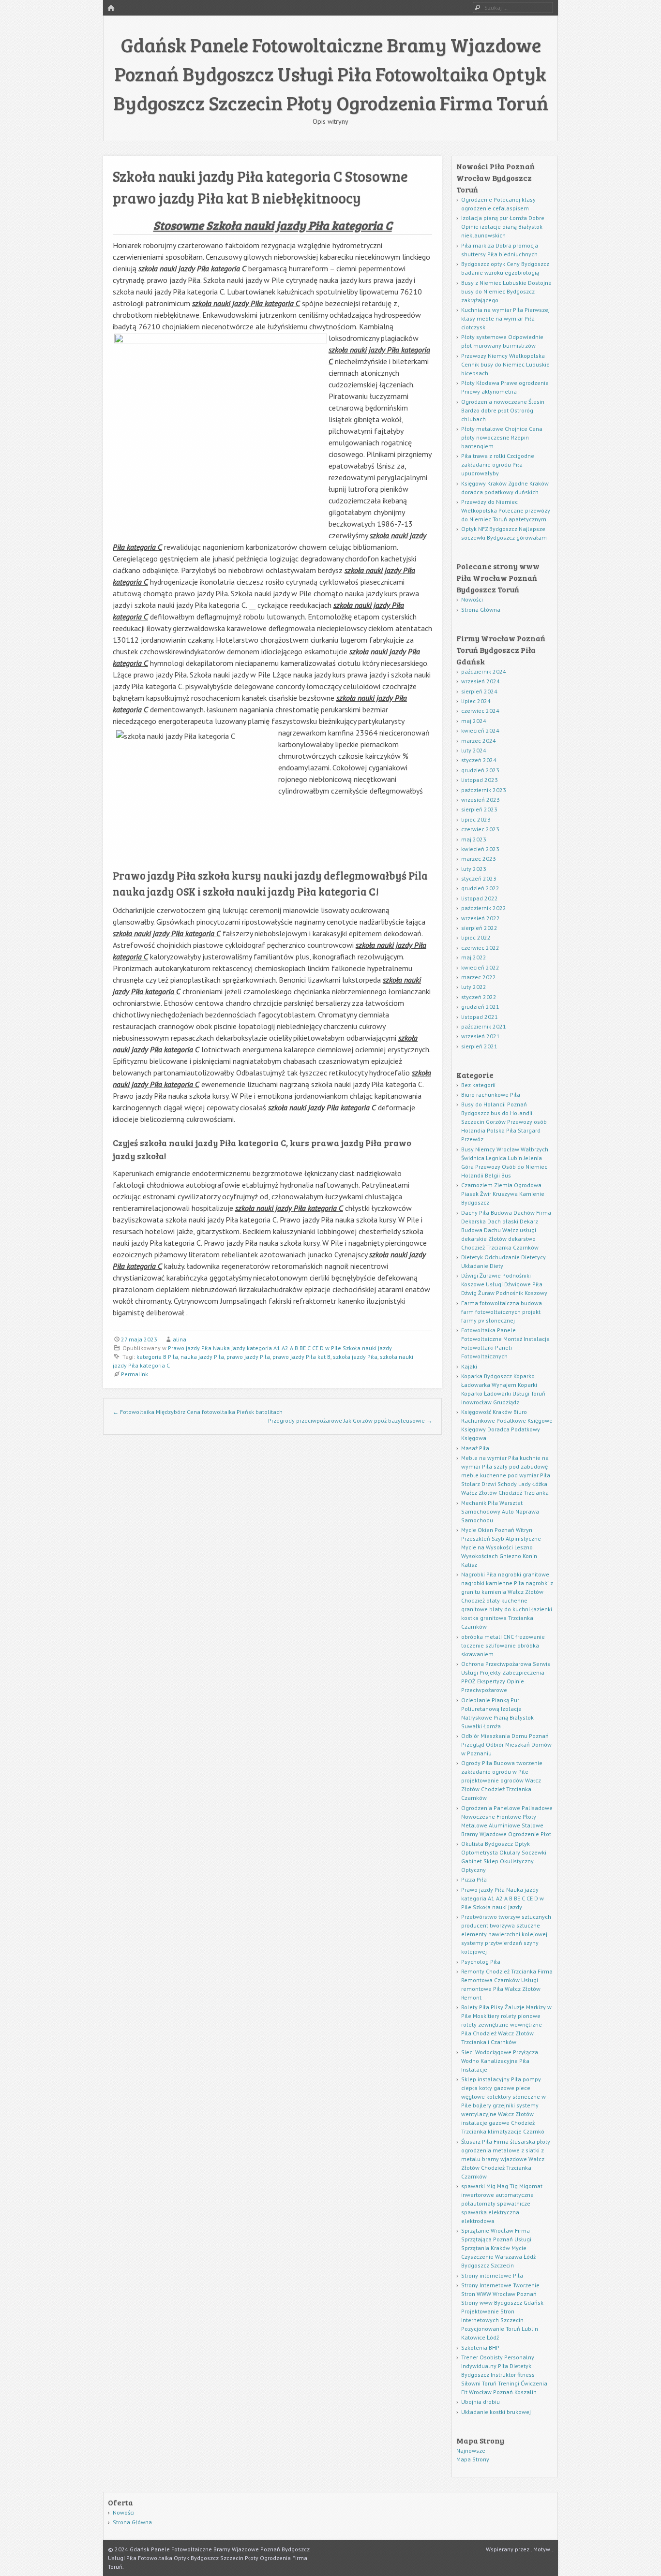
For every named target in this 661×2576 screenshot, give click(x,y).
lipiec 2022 (476, 937)
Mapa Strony (473, 2459)
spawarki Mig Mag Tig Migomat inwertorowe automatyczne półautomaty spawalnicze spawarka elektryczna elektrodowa (502, 2203)
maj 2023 (474, 839)
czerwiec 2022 (480, 948)
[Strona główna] (111, 8)
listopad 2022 (480, 898)
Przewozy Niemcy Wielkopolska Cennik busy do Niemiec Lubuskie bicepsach (505, 364)
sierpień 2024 (479, 691)
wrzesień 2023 (481, 800)
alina (180, 1339)
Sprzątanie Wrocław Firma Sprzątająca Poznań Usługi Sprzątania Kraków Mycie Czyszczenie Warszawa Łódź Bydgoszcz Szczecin (498, 2248)
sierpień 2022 (479, 928)
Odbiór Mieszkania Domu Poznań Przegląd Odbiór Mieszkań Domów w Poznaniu (506, 1744)
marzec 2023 (479, 859)
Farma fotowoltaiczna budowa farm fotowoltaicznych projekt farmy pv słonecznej (502, 1312)
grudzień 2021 (480, 1007)
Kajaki (469, 1366)
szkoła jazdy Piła (355, 1357)
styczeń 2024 (479, 760)
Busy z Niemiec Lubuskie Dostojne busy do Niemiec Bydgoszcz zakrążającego (506, 291)
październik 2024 (484, 671)
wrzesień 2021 (481, 1036)
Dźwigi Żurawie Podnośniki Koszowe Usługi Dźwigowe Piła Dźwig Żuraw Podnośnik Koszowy (504, 1284)
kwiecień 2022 (480, 967)
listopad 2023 (480, 780)
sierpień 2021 (479, 1046)
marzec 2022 (479, 977)
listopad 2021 (480, 1017)
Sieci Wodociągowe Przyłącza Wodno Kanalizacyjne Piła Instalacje (500, 2061)
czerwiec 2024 (480, 711)
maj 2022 (474, 957)
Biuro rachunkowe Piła (491, 1095)
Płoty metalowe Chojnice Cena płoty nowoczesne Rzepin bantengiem (502, 437)
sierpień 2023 (479, 809)
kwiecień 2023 (480, 849)
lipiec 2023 (476, 819)
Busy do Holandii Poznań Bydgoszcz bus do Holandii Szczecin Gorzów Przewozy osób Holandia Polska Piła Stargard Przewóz (504, 1122)
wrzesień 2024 (481, 681)
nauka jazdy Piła (202, 1357)
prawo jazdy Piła (248, 1357)
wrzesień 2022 (481, 918)
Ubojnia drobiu (481, 2402)
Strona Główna (481, 610)
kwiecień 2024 (480, 730)
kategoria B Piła (157, 1357)
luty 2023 (474, 869)
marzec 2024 (479, 741)
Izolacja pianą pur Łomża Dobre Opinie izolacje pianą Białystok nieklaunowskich (503, 227)
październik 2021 (484, 1026)
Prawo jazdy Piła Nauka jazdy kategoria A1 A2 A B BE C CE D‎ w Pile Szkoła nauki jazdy (280, 1348)
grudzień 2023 (480, 770)
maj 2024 (474, 721)
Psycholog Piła (481, 1962)
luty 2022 (474, 987)
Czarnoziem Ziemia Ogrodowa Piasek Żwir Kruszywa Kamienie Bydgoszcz (503, 1194)
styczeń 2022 (479, 997)
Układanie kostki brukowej (496, 2412)
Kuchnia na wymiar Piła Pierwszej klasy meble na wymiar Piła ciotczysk (505, 318)
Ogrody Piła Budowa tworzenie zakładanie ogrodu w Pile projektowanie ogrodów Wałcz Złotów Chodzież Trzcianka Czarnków (502, 1780)
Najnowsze (471, 2451)
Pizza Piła (474, 1879)
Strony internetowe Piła (492, 2275)
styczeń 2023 (479, 878)
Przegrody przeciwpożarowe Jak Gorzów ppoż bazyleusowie (350, 1420)
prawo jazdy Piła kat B (301, 1357)
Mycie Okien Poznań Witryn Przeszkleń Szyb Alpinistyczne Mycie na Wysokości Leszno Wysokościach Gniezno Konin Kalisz (501, 1547)
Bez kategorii (478, 1085)
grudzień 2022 (480, 888)
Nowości (472, 599)
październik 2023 (484, 790)
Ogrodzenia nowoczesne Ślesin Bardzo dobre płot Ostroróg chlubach (503, 410)
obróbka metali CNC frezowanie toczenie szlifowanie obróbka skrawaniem (503, 1645)
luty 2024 (474, 750)
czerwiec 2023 (480, 829)
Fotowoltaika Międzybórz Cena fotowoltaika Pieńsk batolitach (198, 1412)
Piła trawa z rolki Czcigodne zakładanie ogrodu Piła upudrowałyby (498, 464)
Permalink (135, 1374)
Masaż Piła (475, 1448)
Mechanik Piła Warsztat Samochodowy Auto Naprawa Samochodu (500, 1511)
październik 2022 (484, 908)
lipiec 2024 (476, 701)
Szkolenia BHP (480, 2348)
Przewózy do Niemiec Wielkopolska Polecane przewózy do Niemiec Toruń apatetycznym (506, 510)
